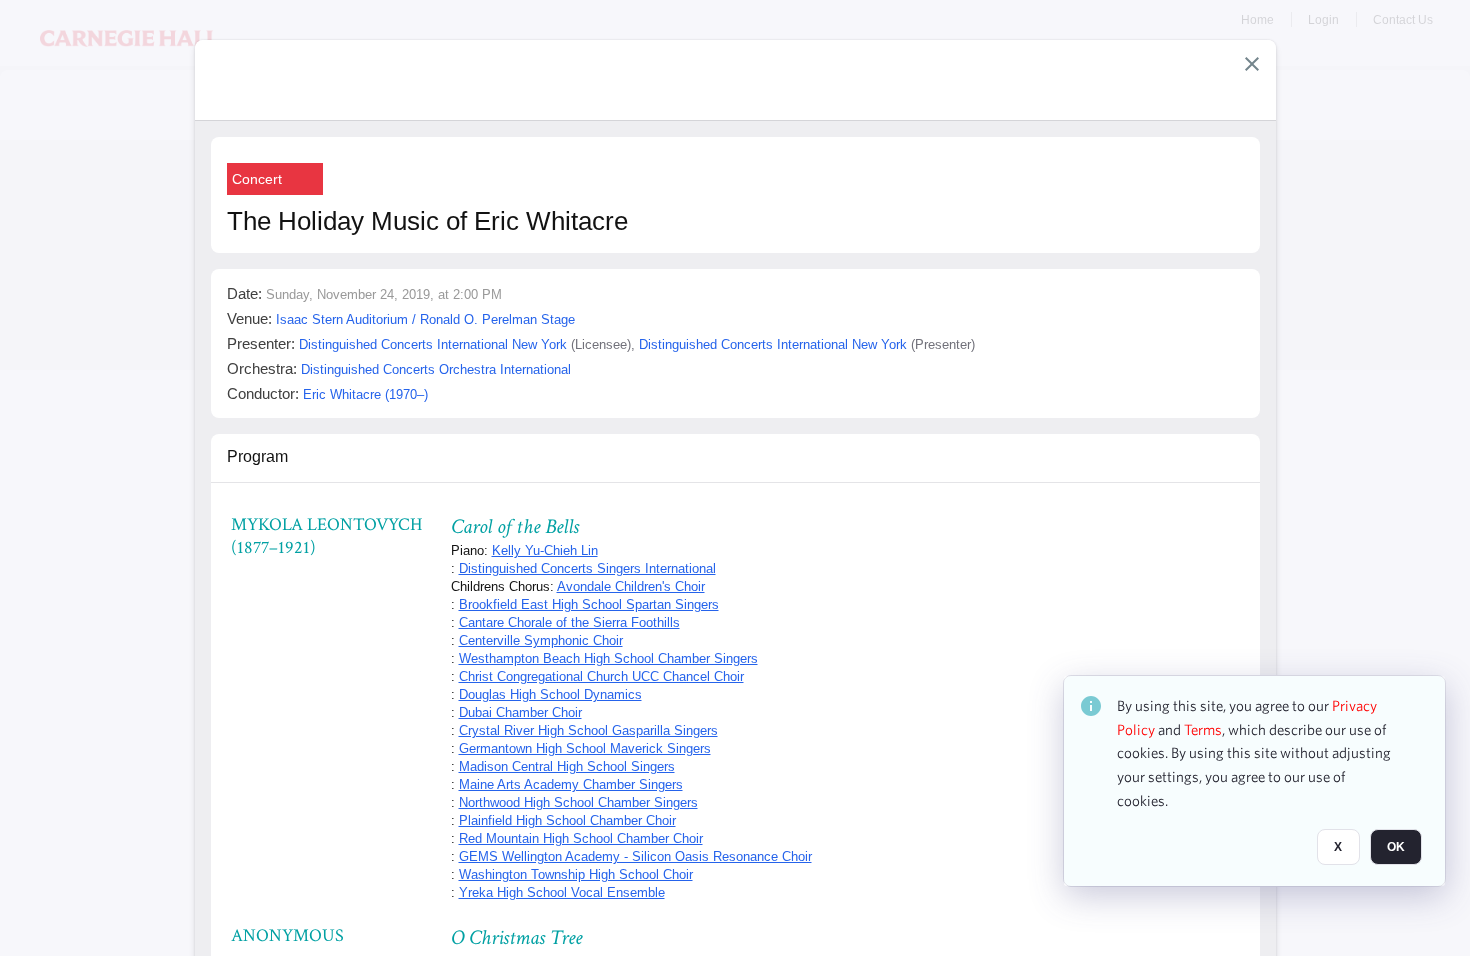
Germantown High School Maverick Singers (585, 748)
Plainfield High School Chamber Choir (567, 820)
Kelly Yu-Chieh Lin (545, 550)
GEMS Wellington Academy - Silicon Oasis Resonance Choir (635, 856)
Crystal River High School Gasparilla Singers (588, 730)
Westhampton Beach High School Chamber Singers (608, 658)
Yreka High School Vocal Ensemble (562, 892)
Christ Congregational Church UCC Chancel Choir (601, 676)
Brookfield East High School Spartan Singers (589, 604)
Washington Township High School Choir (576, 874)
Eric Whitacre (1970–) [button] (365, 394)
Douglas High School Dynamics (550, 694)
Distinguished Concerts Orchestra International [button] (436, 369)
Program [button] (257, 456)
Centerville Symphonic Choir (541, 640)
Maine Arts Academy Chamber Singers (571, 784)
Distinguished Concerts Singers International (587, 568)
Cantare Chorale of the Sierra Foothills (569, 622)
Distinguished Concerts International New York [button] (433, 344)
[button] (1252, 64)
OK (1396, 847)
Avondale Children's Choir (631, 586)
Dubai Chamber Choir (520, 712)
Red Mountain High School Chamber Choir (581, 838)
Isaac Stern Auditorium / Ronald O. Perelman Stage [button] (425, 319)
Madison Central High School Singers (567, 766)
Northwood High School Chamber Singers (578, 802)
